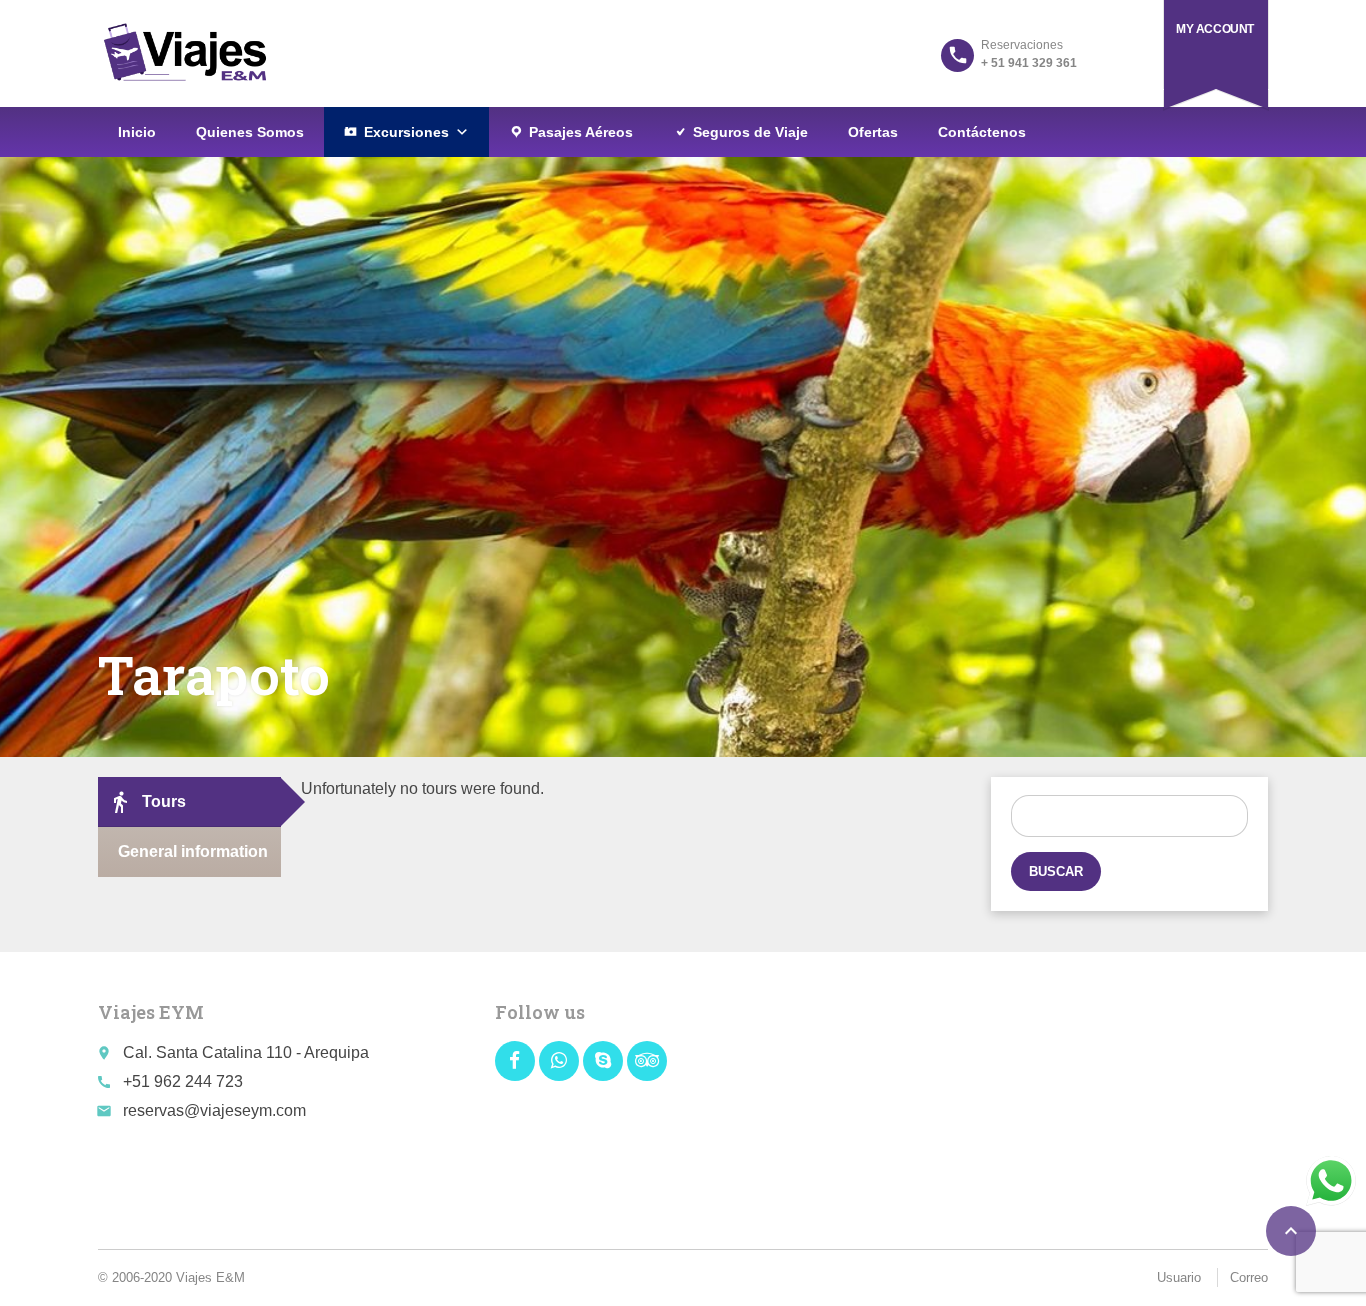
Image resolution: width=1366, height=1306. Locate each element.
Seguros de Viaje (750, 132)
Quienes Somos (250, 132)
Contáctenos (982, 132)
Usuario (1179, 1277)
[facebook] (515, 1061)
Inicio (137, 132)
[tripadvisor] (647, 1061)
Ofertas (873, 132)
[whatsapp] (559, 1061)
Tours (147, 802)
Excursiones (406, 132)
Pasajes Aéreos (581, 132)
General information (193, 851)
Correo (1249, 1277)
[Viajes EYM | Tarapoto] (184, 52)
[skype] (603, 1061)
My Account (1215, 29)
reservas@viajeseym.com (214, 1110)
